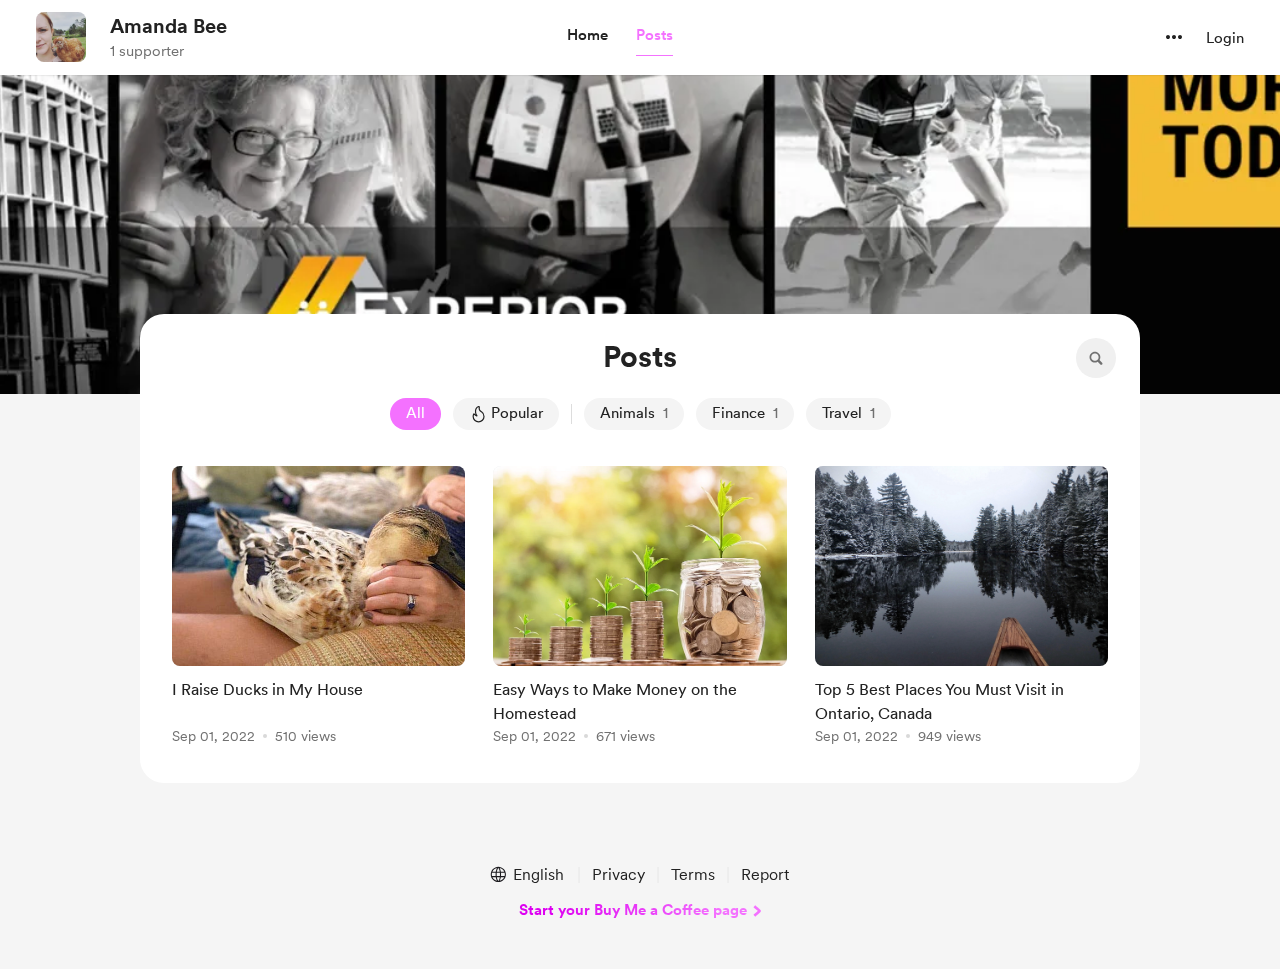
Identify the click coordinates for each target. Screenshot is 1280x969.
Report (765, 874)
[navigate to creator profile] (61, 37)
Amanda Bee (168, 26)
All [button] (415, 413)
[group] (318, 608)
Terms (693, 874)
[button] (587, 36)
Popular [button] (517, 413)
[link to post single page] (318, 608)
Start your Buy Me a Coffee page (633, 910)
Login (1225, 38)
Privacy (618, 874)
